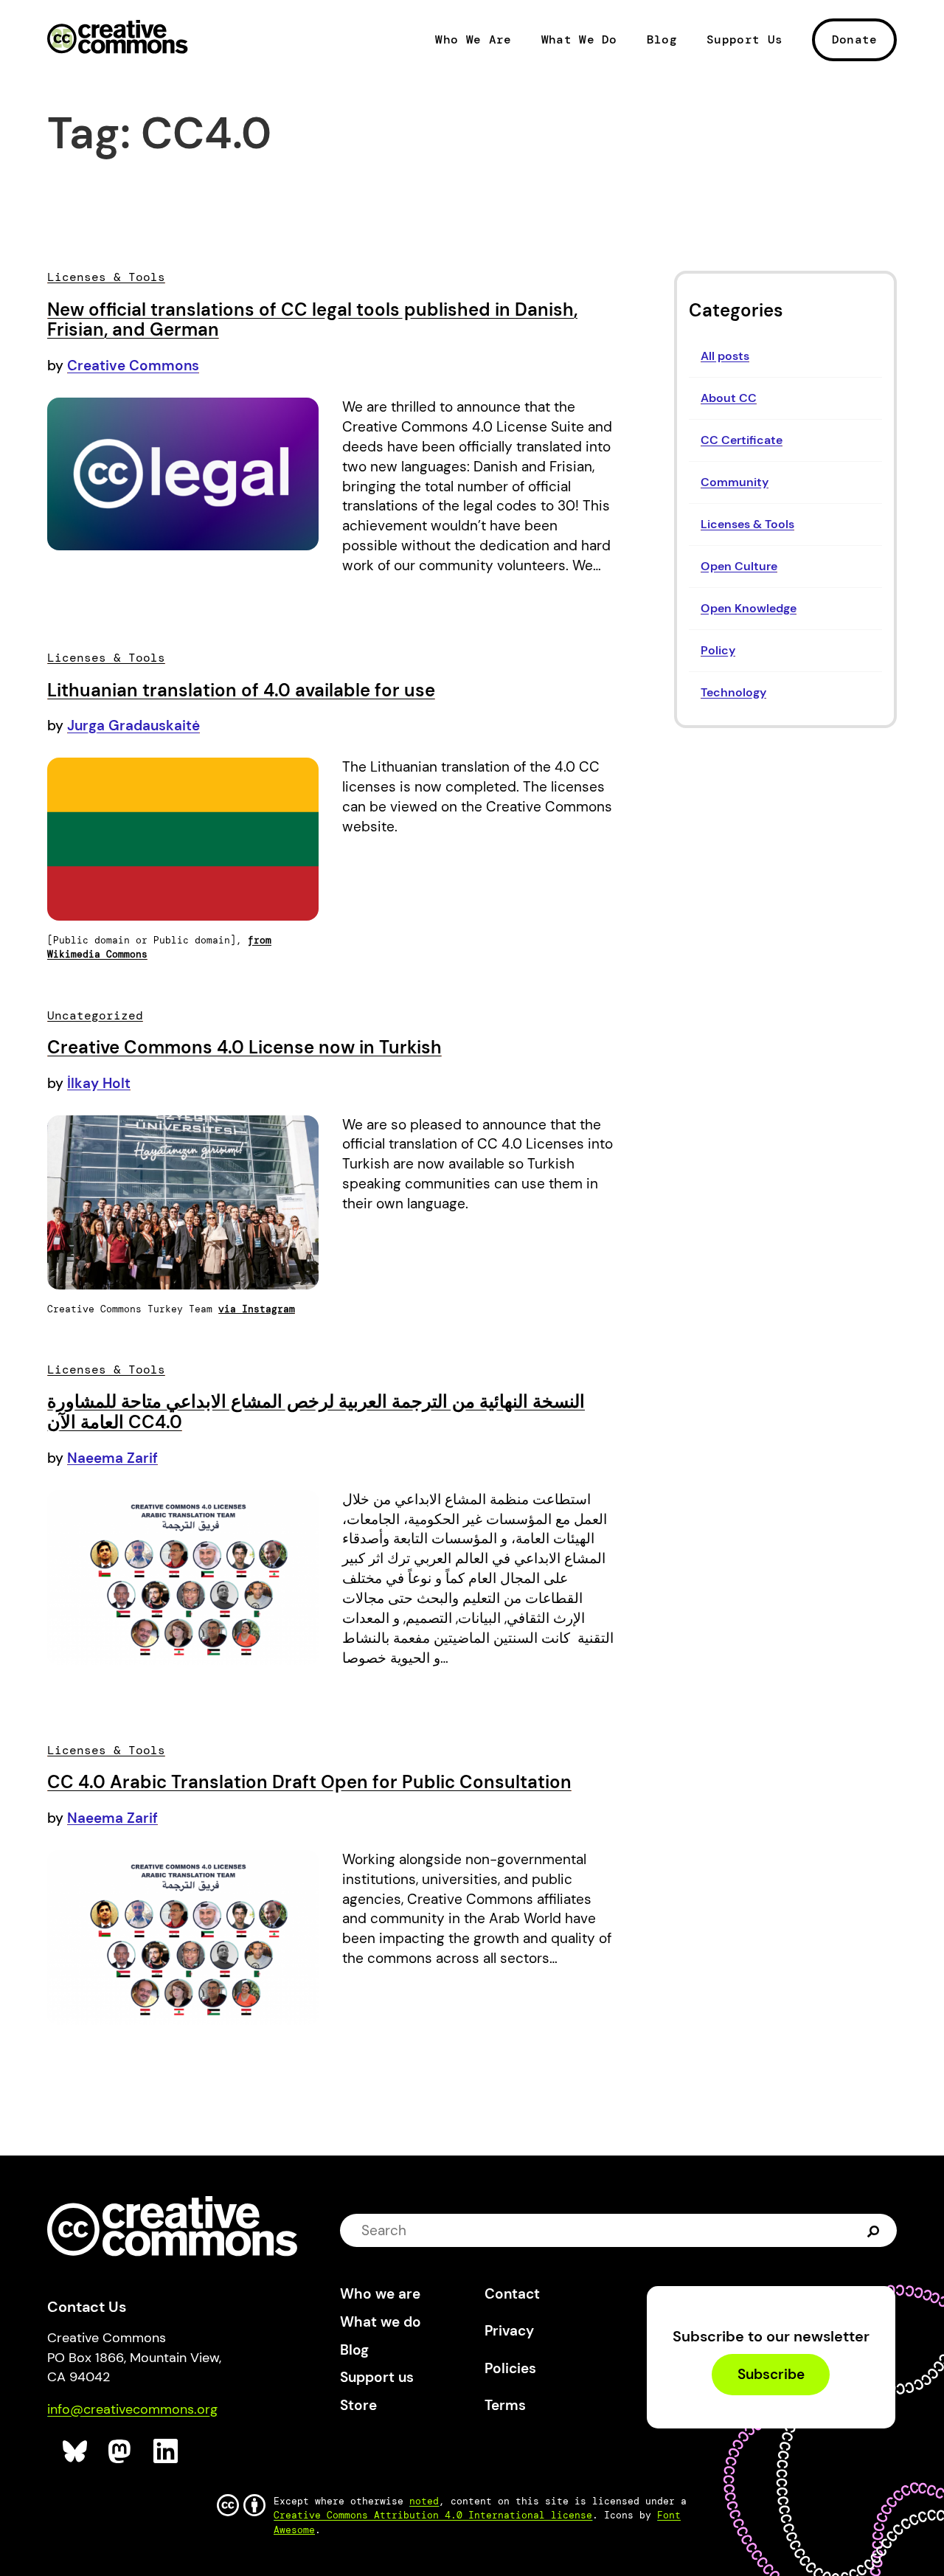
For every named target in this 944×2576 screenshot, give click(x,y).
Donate (855, 39)
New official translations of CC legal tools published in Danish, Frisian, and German (312, 320)
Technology (733, 692)
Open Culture (739, 566)
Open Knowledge (749, 608)
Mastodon (121, 2452)
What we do (381, 2322)
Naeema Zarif (112, 1458)
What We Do (579, 40)
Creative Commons (118, 38)
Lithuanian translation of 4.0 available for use (241, 690)
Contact (512, 2294)
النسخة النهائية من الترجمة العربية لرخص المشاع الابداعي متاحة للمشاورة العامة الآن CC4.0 (316, 1412)
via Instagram (257, 1309)
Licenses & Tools (747, 524)
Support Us (745, 40)
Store (358, 2405)
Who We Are (473, 40)
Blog (662, 40)
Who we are (380, 2294)
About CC (729, 398)
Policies (510, 2368)
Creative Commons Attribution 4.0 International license (433, 2515)
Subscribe (771, 2375)
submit (874, 2230)
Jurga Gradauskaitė (133, 726)
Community (735, 482)
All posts (725, 356)
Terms (505, 2405)
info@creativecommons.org (132, 2409)
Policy (718, 650)
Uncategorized (95, 1015)
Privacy (509, 2331)
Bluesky (76, 2452)
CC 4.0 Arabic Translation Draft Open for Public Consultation (309, 1782)
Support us (377, 2377)
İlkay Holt (99, 1083)
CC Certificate (742, 440)
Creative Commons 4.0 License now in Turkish (244, 1047)
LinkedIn (166, 2452)
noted (424, 2501)
